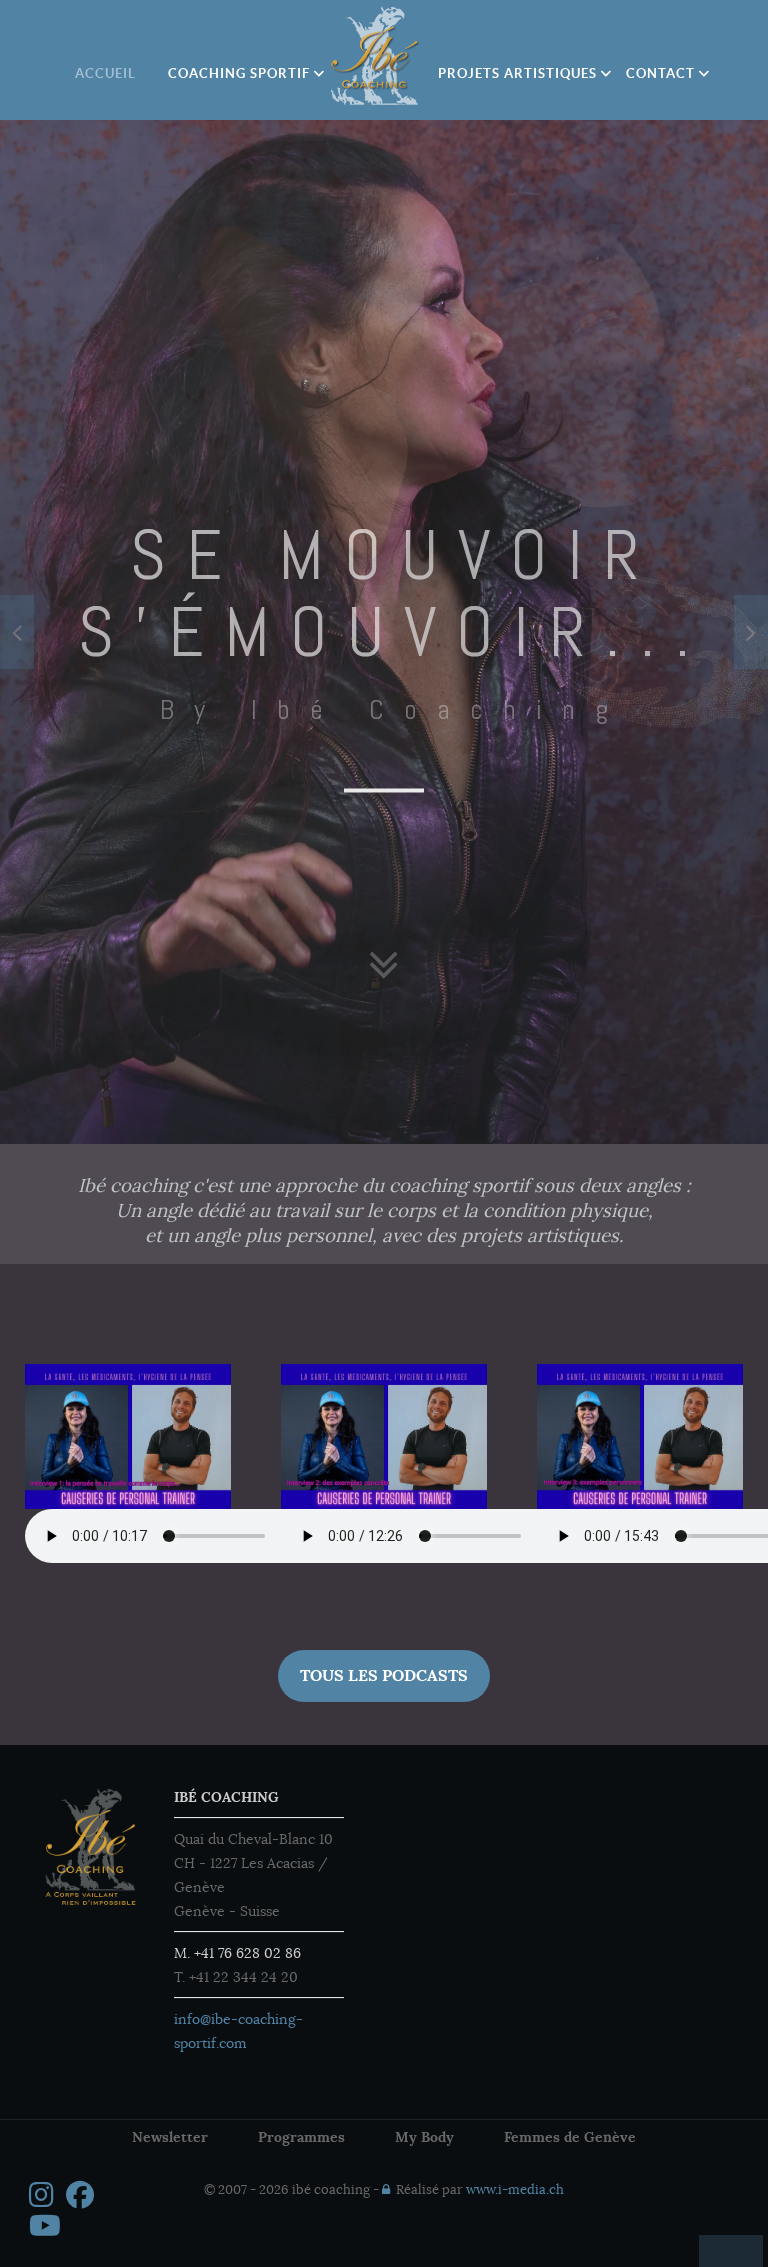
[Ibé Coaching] (376, 56)
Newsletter (170, 2137)
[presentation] (17, 632)
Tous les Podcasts (384, 1675)
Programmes (301, 2137)
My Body (424, 2137)
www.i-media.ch (515, 2190)
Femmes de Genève (570, 2137)
